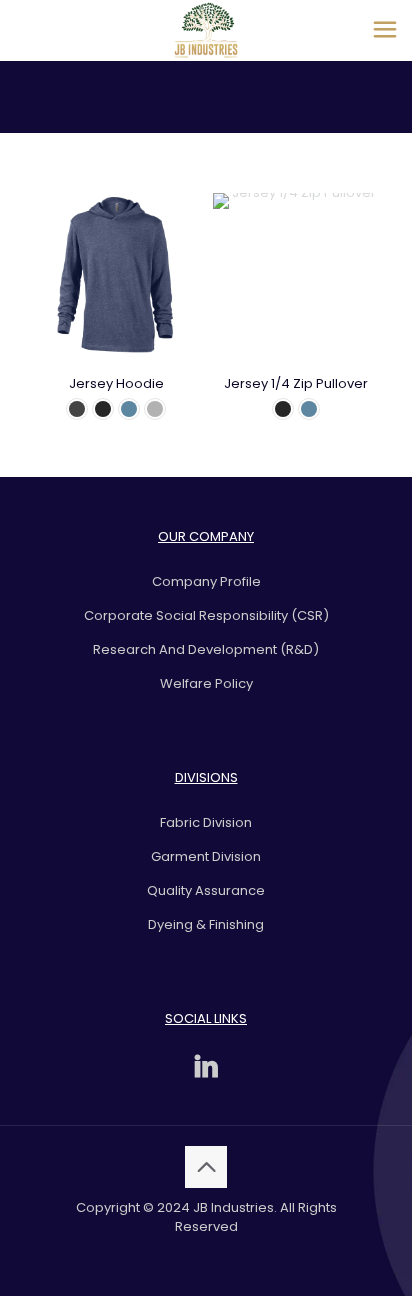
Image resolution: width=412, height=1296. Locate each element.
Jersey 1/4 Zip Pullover (296, 383)
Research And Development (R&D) (206, 649)
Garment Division (206, 856)
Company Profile (206, 581)
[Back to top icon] (206, 1167)
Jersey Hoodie (116, 383)
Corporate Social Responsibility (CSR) (206, 615)
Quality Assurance (206, 890)
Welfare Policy (206, 683)
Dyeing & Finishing (206, 924)
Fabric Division (206, 822)
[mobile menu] (385, 30)
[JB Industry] (206, 30)
